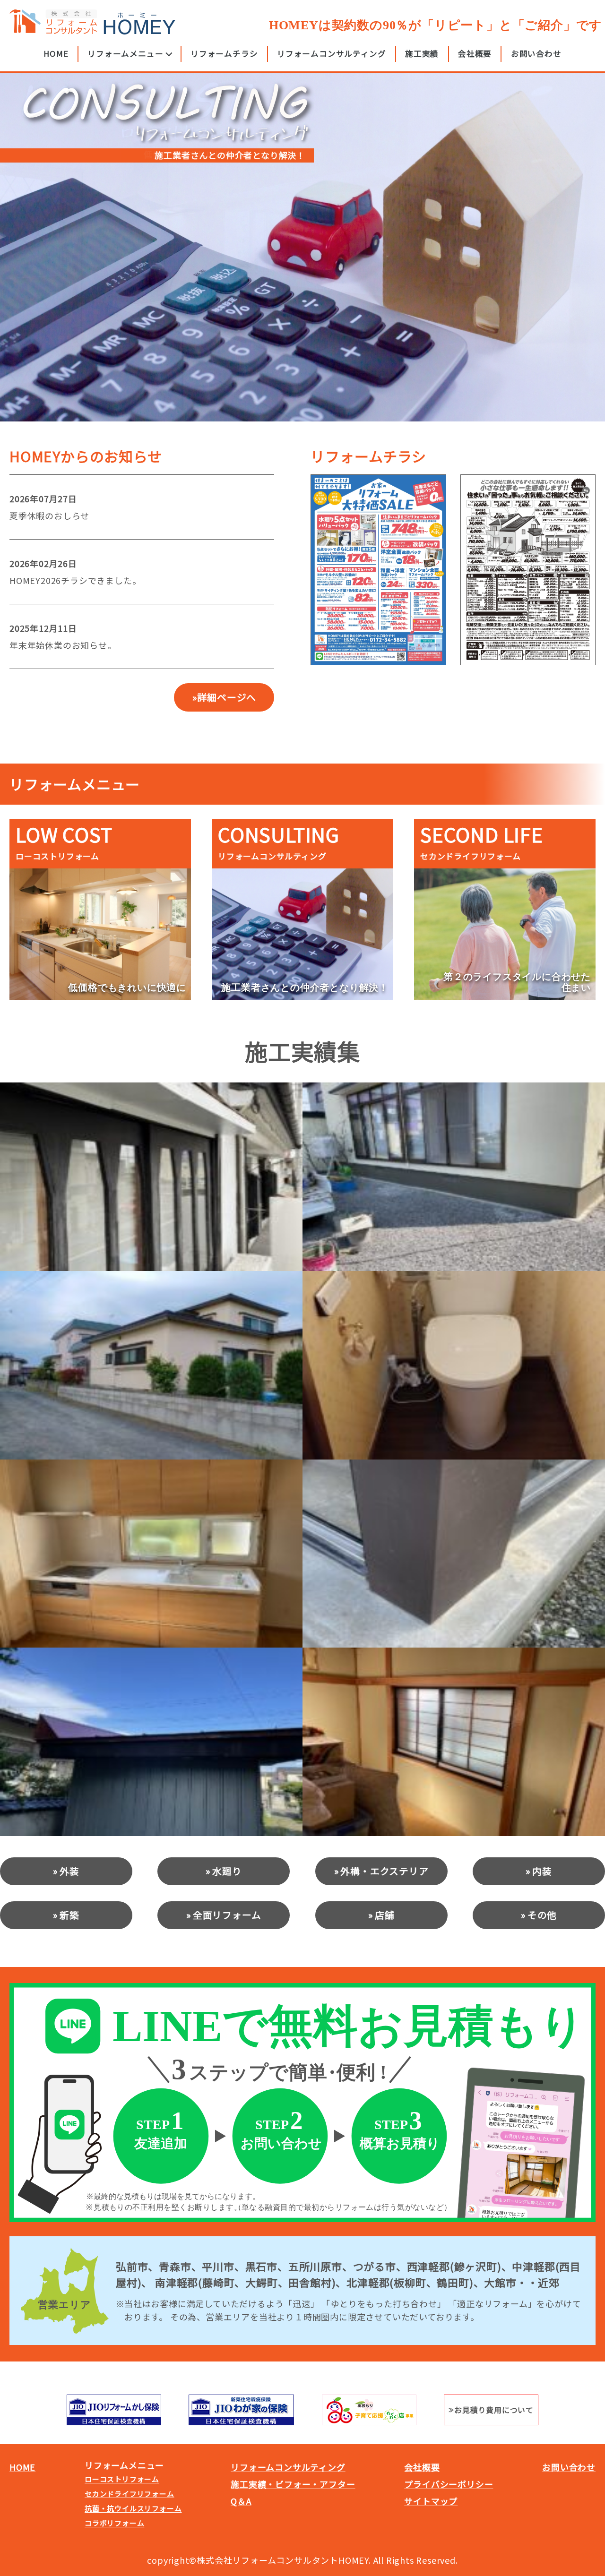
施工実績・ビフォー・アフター (293, 2484)
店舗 (385, 1915)
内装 (542, 1871)
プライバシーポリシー (449, 2484)
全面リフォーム (227, 1915)
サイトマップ (431, 2501)
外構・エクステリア (384, 1871)
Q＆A (241, 2501)
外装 (69, 1871)
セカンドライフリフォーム (130, 2494)
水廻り (227, 1871)
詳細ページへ (227, 697)
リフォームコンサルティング (331, 53)
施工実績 (422, 53)
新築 (69, 1915)
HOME (56, 53)
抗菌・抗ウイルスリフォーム (133, 2508)
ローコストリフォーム (122, 2479)
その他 (542, 1915)
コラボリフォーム (114, 2523)
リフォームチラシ (224, 53)
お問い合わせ (536, 53)
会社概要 (475, 53)
